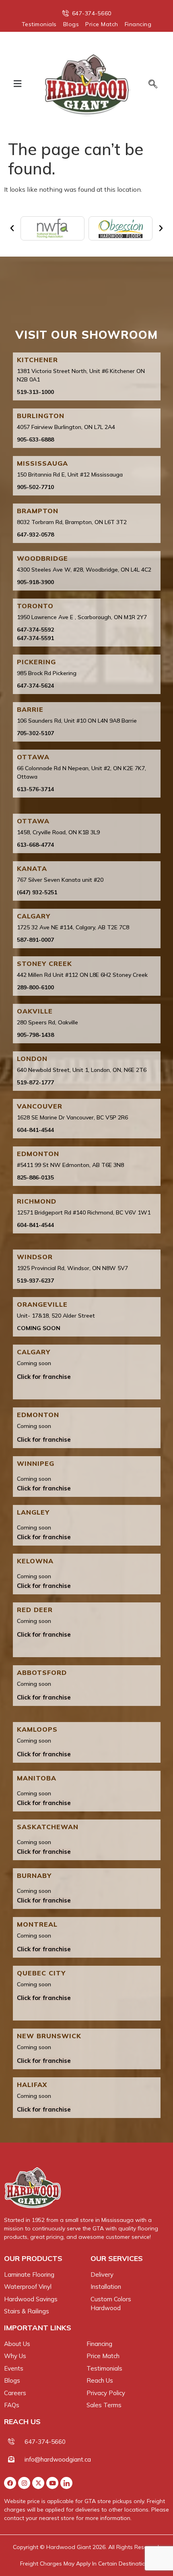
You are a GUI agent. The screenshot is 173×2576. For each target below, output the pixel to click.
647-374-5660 (45, 2442)
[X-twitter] (38, 2483)
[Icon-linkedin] (66, 2483)
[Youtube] (52, 2483)
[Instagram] (24, 2483)
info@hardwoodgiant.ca (58, 2459)
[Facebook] (10, 2483)
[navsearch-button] (150, 85)
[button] (17, 84)
